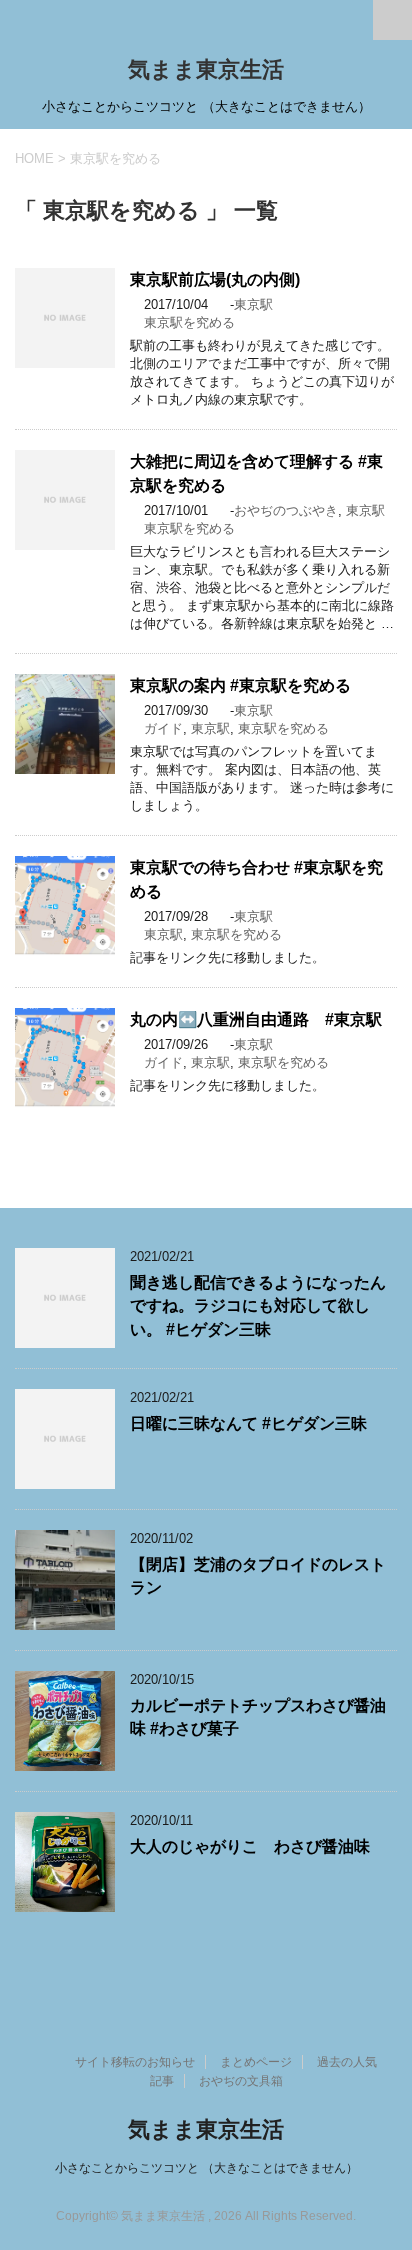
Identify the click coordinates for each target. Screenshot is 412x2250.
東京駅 (253, 304)
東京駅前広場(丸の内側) (215, 279)
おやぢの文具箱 (241, 2081)
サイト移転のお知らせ (135, 2062)
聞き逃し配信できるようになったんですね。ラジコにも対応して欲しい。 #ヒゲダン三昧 (258, 1306)
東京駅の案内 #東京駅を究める (240, 685)
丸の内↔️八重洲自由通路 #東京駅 (256, 1019)
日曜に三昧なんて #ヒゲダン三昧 (248, 1423)
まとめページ (256, 2062)
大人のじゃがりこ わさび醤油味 (250, 1846)
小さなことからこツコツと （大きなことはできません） (206, 2168)
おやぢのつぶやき (286, 510)
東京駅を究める (189, 322)
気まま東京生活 (206, 69)
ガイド (163, 728)
